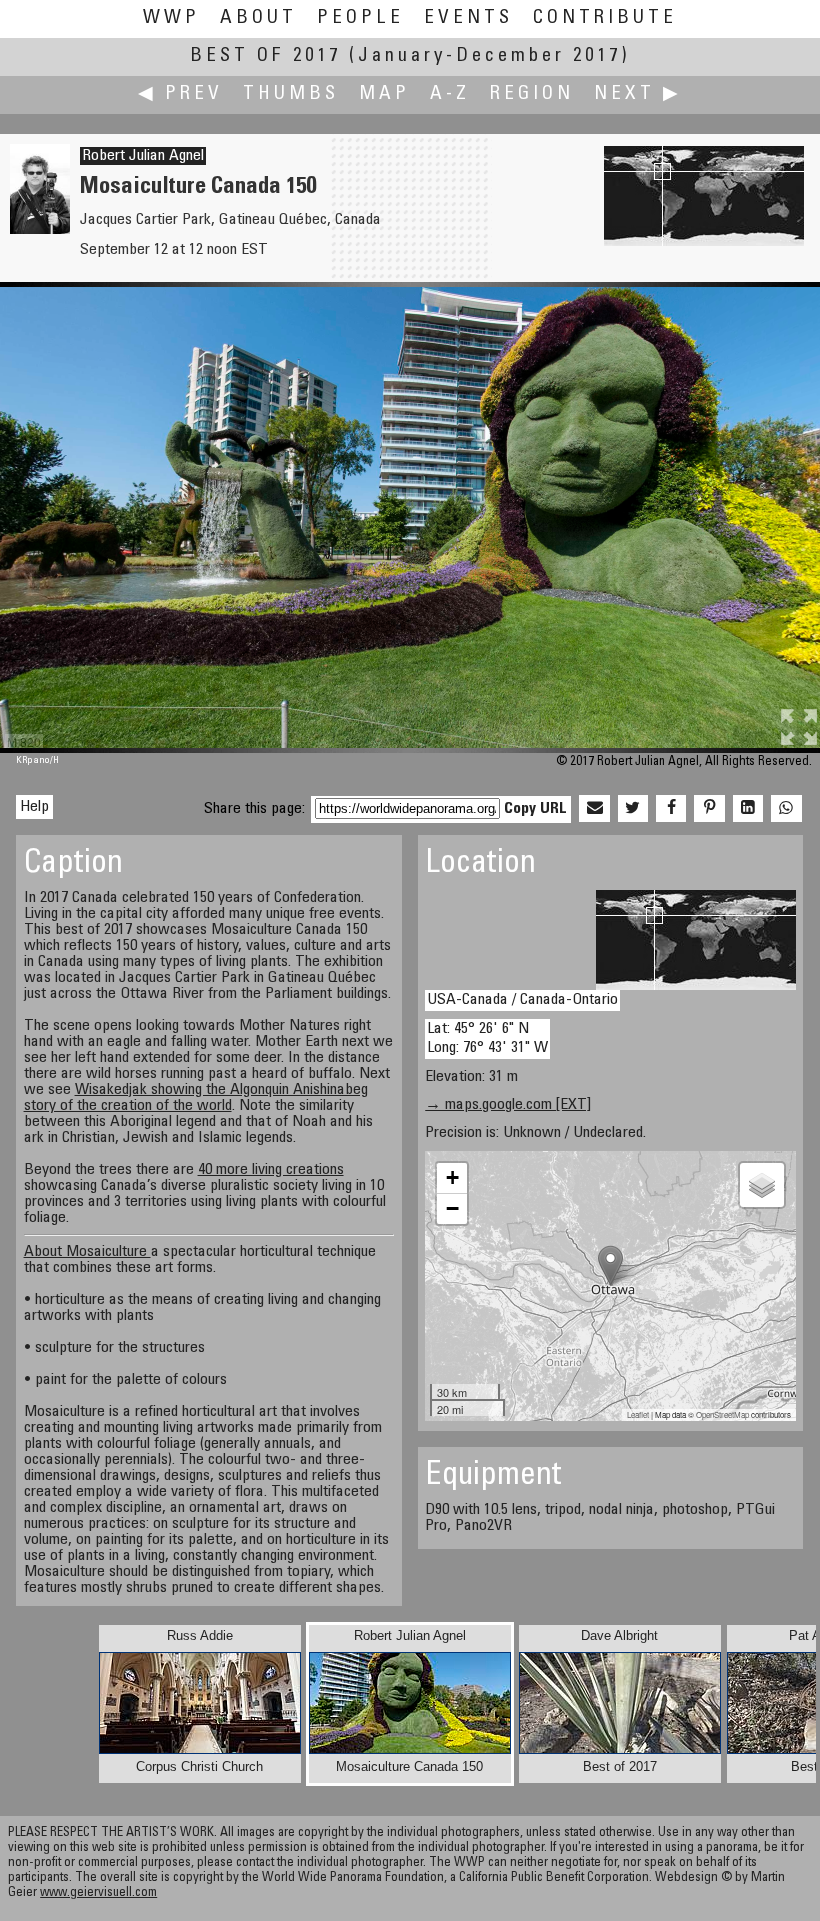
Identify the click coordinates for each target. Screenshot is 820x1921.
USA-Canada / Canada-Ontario (522, 1000)
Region (532, 94)
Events (468, 18)
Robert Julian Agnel (143, 156)
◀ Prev (180, 94)
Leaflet (638, 1414)
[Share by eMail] (594, 809)
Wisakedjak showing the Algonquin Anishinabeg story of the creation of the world (196, 1098)
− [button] (452, 1208)
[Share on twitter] (633, 809)
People (360, 18)
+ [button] (452, 1177)
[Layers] (762, 1185)
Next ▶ (638, 94)
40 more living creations (271, 1170)
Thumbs (291, 94)
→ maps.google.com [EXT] (508, 1105)
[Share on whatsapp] (786, 809)
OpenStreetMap (722, 1414)
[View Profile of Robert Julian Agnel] (40, 230)
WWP (171, 18)
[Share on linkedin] (748, 809)
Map (384, 94)
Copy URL (535, 809)
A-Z (450, 94)
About (258, 18)
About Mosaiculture (87, 1252)
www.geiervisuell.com (98, 1893)
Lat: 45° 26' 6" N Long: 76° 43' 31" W (487, 1038)
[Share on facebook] (671, 809)
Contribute (605, 18)
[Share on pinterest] (709, 809)
